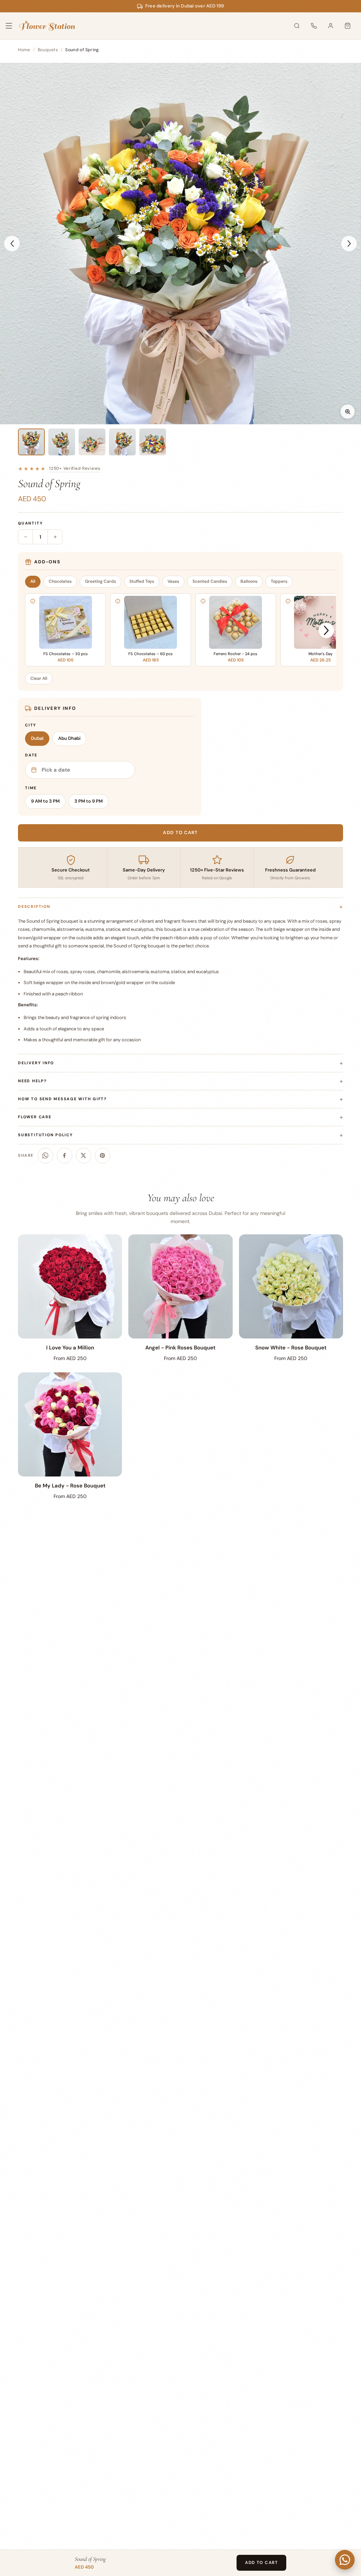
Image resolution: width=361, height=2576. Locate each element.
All (33, 581)
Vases (173, 581)
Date (31, 755)
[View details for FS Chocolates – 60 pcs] (118, 601)
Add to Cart (261, 2563)
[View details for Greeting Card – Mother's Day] (288, 601)
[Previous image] (12, 244)
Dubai (37, 738)
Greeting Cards (100, 581)
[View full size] (348, 412)
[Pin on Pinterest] (103, 1156)
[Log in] (331, 26)
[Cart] (348, 26)
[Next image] (349, 244)
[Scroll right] (326, 631)
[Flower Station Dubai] (47, 26)
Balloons (249, 581)
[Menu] (13, 26)
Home (24, 50)
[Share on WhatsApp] (45, 1156)
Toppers (279, 581)
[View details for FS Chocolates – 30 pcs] (33, 601)
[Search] (297, 26)
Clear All (39, 678)
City (31, 725)
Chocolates (60, 581)
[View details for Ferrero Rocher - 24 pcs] (203, 601)
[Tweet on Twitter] (84, 1156)
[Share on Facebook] (65, 1156)
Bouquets (48, 50)
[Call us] (314, 26)
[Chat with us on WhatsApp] (345, 2560)
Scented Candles (210, 581)
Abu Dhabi (69, 738)
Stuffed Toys (142, 581)
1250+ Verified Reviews (75, 468)
